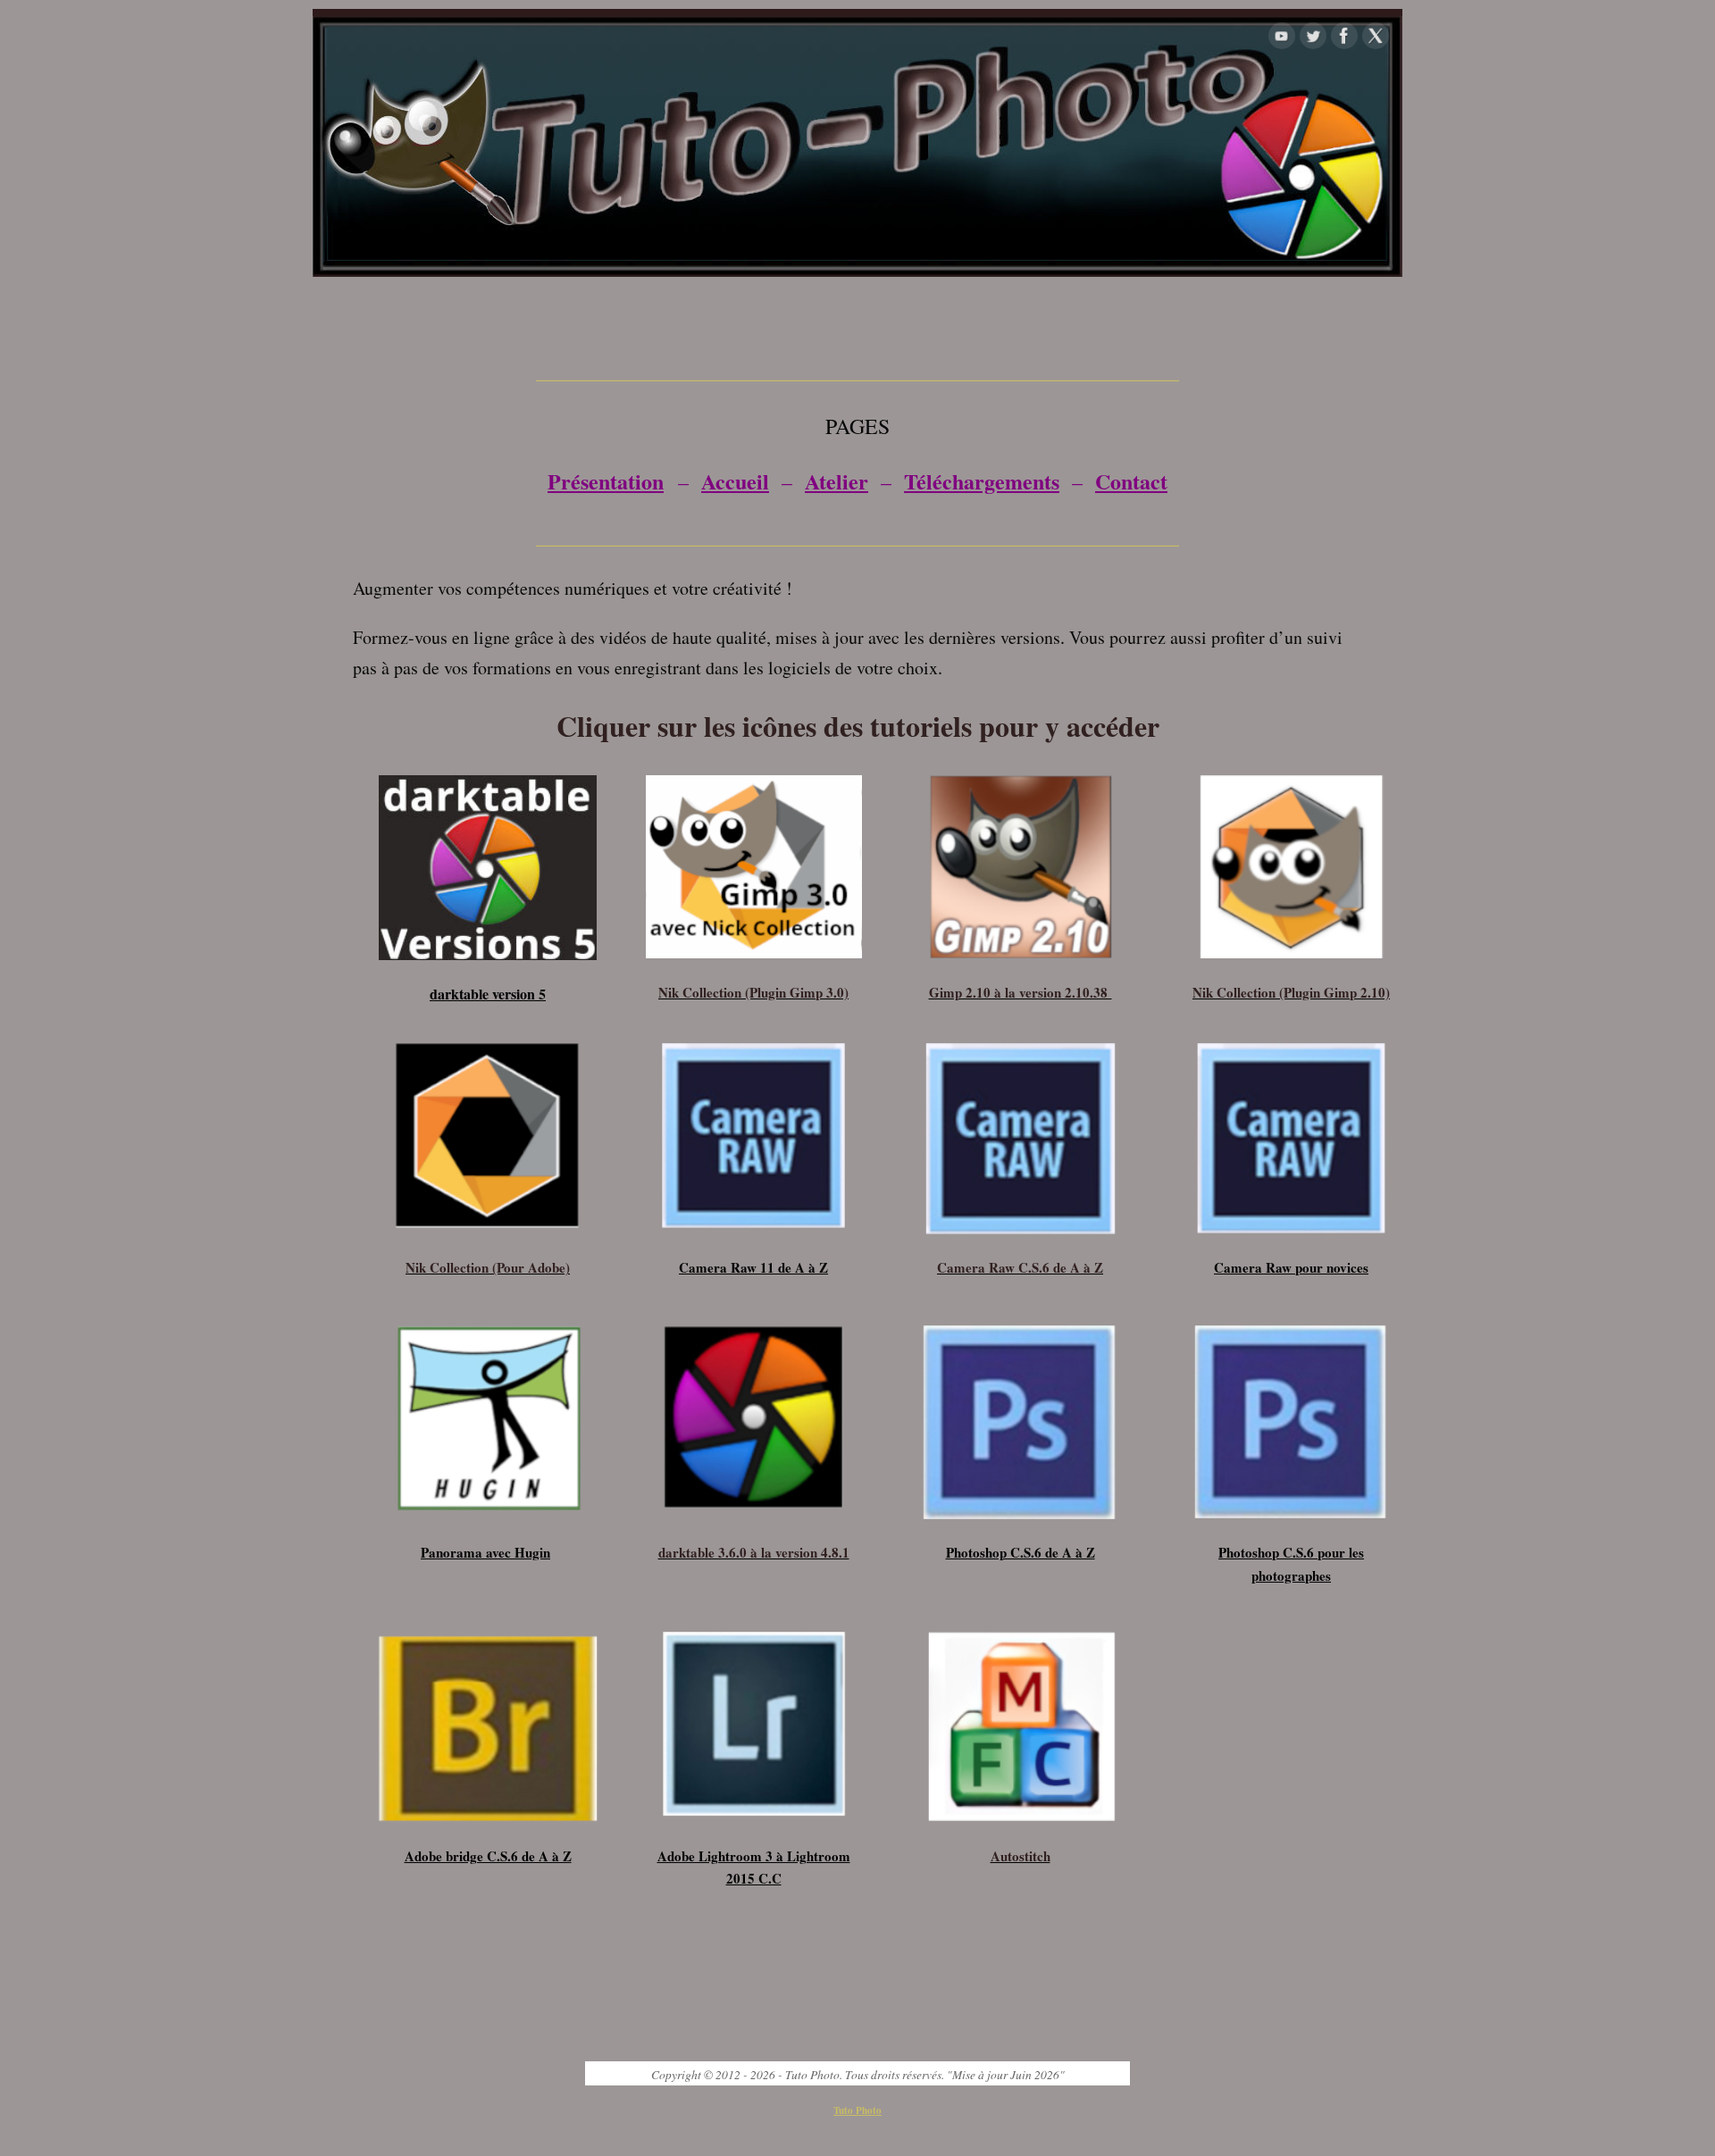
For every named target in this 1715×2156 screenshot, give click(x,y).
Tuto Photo (857, 2110)
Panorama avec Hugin (485, 1552)
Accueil (735, 481)
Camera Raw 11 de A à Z (753, 1267)
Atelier (837, 481)
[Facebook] (1344, 36)
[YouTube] (1282, 36)
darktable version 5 (488, 994)
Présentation (606, 481)
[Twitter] (1313, 36)
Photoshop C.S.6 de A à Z (1021, 1552)
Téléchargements (982, 481)
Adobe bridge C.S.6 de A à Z (488, 1856)
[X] (1376, 36)
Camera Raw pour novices (1291, 1267)
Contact (1131, 481)
